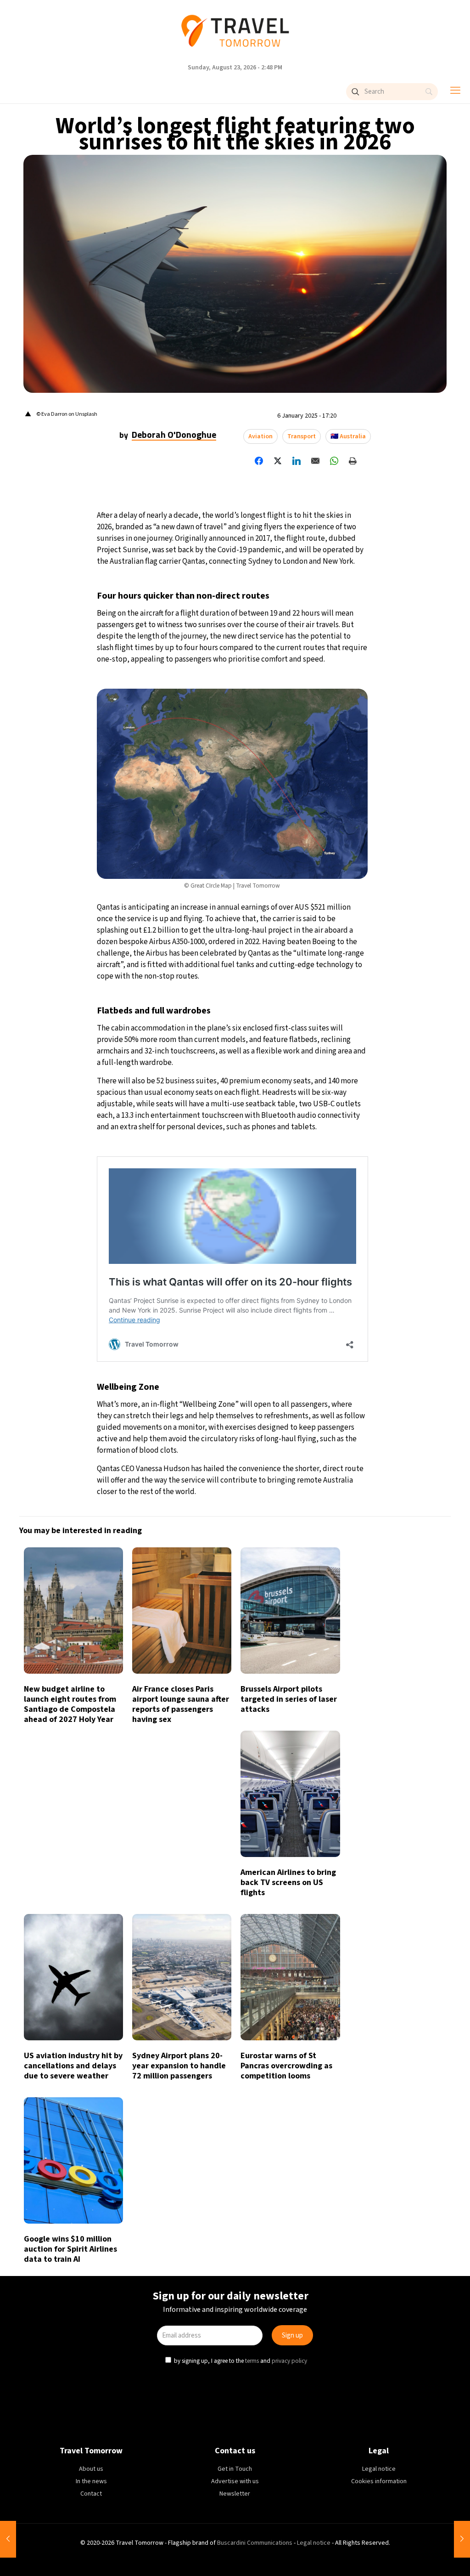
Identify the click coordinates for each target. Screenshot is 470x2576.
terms (252, 1364)
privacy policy (288, 1364)
